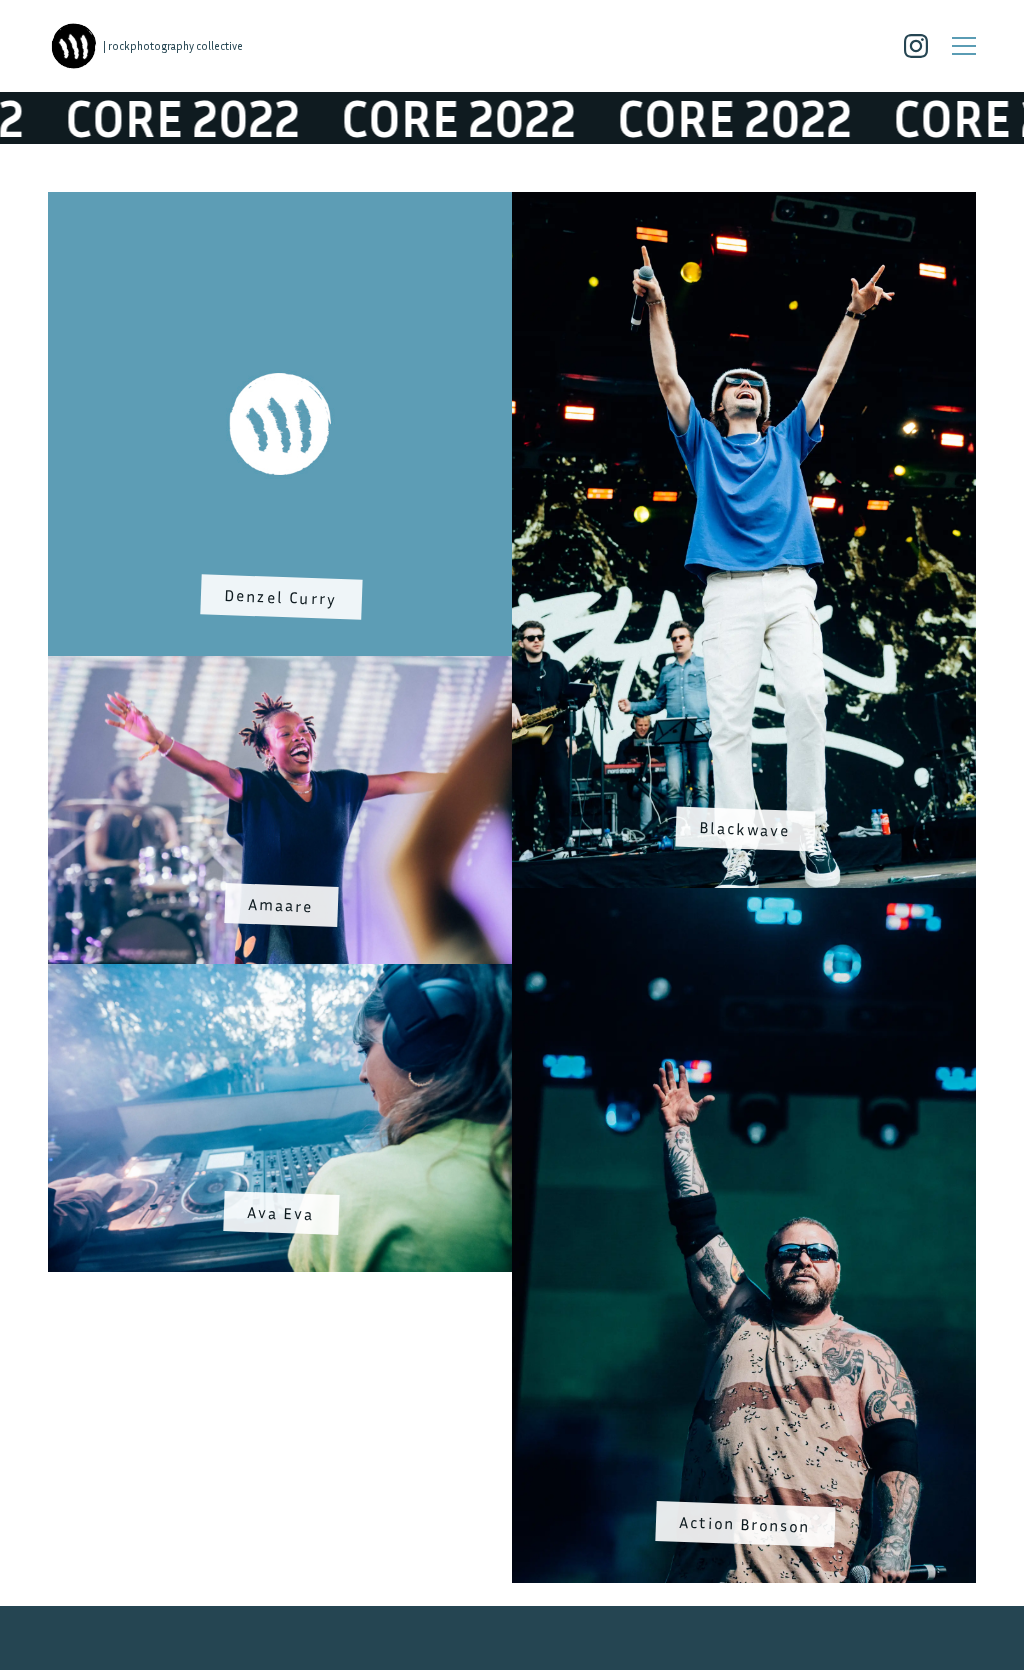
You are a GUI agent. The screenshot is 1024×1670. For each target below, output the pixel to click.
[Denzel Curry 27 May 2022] (280, 204)
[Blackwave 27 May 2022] (744, 204)
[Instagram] (916, 46)
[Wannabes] (74, 46)
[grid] (512, 887)
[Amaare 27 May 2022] (280, 667)
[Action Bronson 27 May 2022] (744, 899)
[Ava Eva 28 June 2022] (280, 975)
